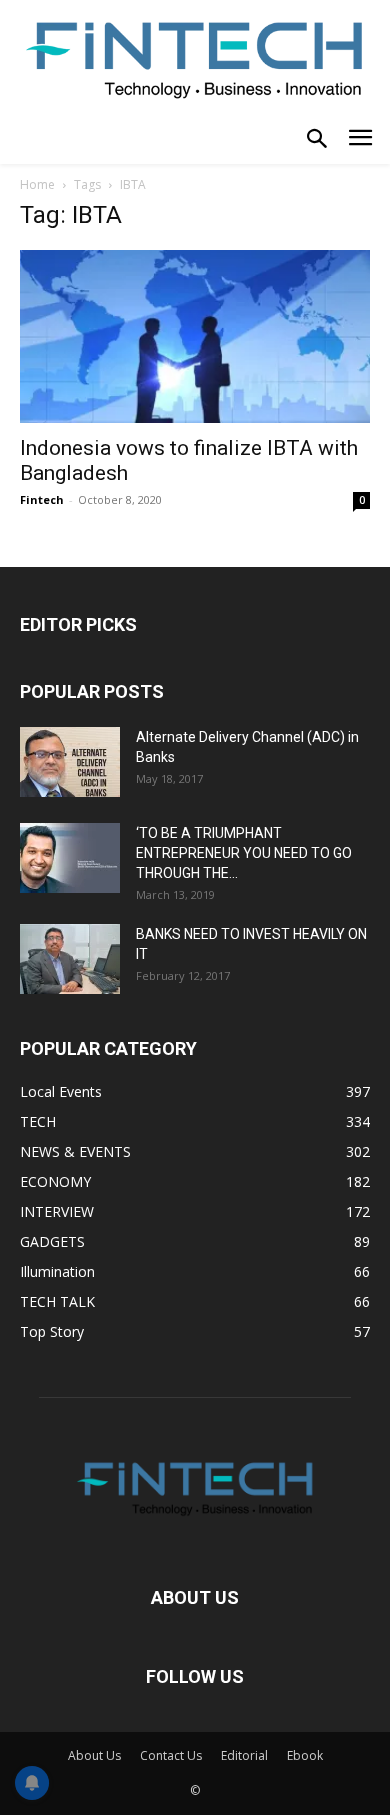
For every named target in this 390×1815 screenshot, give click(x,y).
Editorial (244, 1755)
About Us (94, 1755)
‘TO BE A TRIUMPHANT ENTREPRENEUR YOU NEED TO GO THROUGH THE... (244, 853)
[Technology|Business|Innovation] (195, 58)
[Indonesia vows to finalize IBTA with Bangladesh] (195, 336)
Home (37, 184)
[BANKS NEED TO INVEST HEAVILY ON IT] (70, 959)
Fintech (42, 499)
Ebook (305, 1755)
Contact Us (171, 1755)
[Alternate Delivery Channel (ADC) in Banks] (70, 762)
